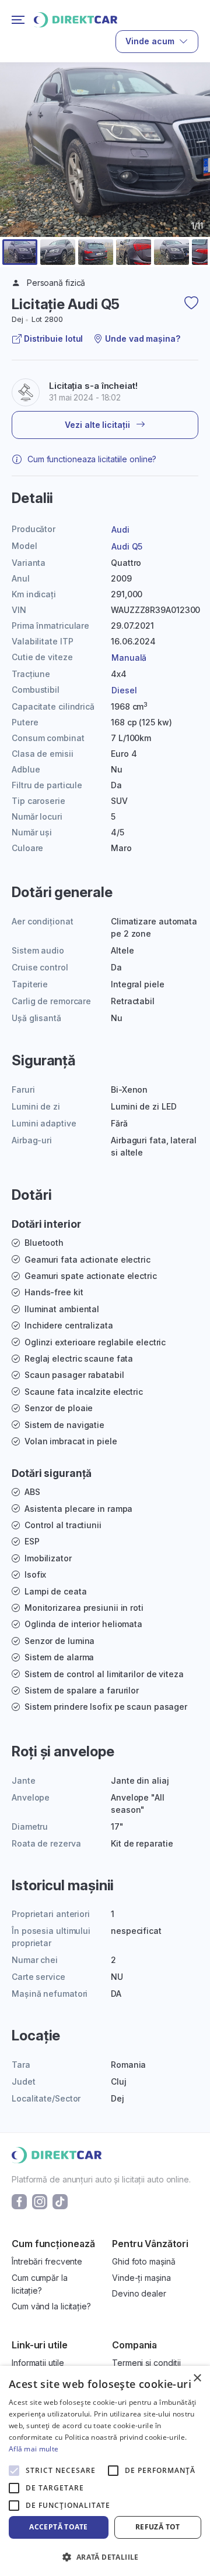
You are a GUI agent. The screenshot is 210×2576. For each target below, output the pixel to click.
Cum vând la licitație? (51, 2306)
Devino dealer (139, 2293)
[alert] (105, 2471)
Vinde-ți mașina (141, 2278)
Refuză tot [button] (158, 2527)
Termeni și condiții (146, 2363)
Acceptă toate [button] (58, 2527)
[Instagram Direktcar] (40, 2201)
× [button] (197, 2378)
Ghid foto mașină (143, 2261)
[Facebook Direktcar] (19, 2201)
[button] (20, 252)
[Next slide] (194, 178)
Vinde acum (150, 41)
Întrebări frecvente (47, 2261)
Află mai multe (34, 2449)
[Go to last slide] (16, 178)
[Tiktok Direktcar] (60, 2201)
